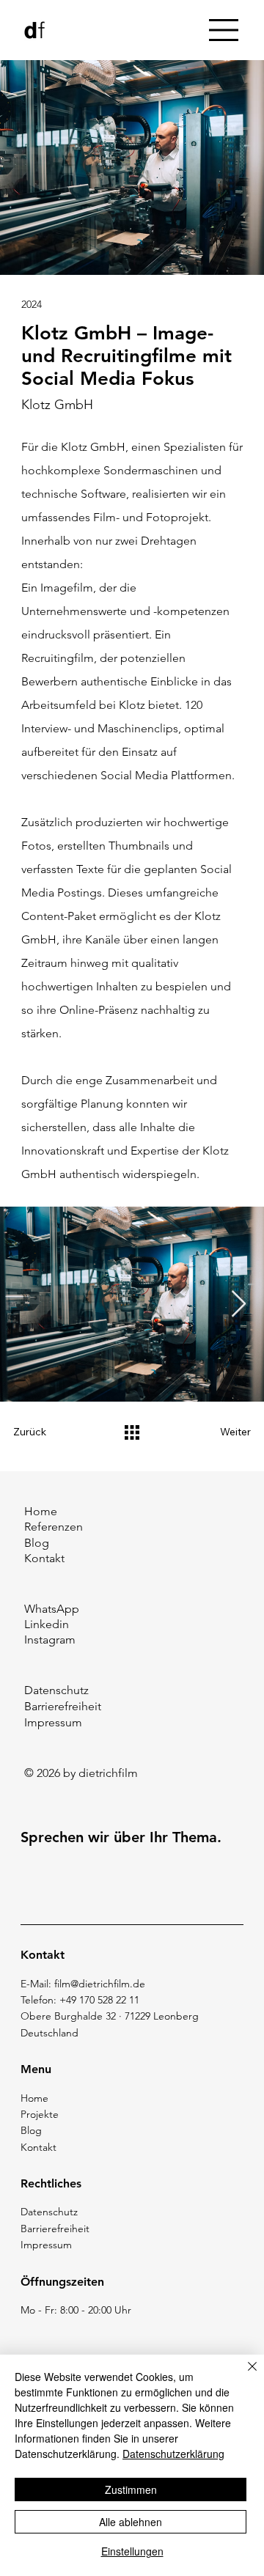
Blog (37, 1543)
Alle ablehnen (131, 2522)
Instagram (50, 1640)
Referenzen (54, 1527)
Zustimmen (131, 2489)
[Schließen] (243, 2375)
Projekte (40, 2114)
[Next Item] (239, 1304)
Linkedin (47, 1624)
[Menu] (224, 30)
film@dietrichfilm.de (100, 1984)
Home (41, 1511)
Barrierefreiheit (63, 1706)
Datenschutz (56, 1690)
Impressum (53, 1722)
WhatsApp (52, 1609)
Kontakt (44, 1558)
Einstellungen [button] (132, 2551)
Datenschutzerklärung (173, 2454)
